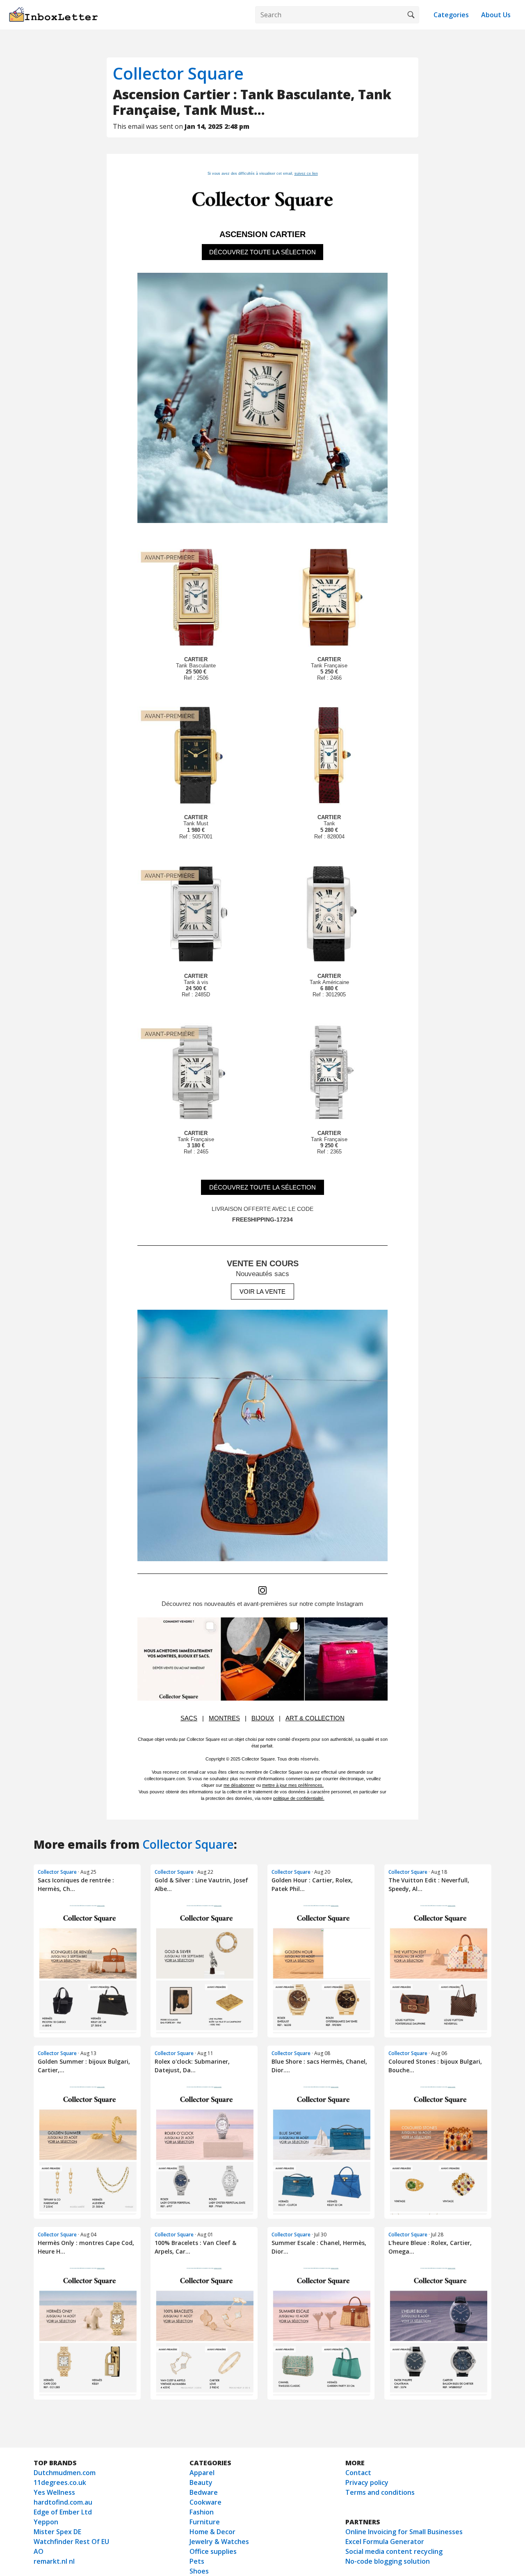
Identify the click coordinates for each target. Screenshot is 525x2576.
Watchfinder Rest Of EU (71, 2542)
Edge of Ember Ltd (63, 2512)
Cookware (205, 2502)
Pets (197, 2561)
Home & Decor (212, 2532)
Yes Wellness (54, 2492)
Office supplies (213, 2551)
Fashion (202, 2512)
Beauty (201, 2482)
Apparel (202, 2473)
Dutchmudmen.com (65, 2473)
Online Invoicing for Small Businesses (404, 2532)
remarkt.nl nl (54, 2561)
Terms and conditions (380, 2492)
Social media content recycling (394, 2551)
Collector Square (178, 73)
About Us (496, 15)
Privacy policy (367, 2482)
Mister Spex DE (57, 2532)
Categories (451, 15)
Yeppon (46, 2522)
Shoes (199, 2571)
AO (39, 2551)
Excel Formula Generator (385, 2542)
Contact (358, 2473)
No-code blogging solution (388, 2561)
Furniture (205, 2522)
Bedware (204, 2492)
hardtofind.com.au (63, 2502)
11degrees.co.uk (60, 2482)
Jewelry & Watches (219, 2542)
